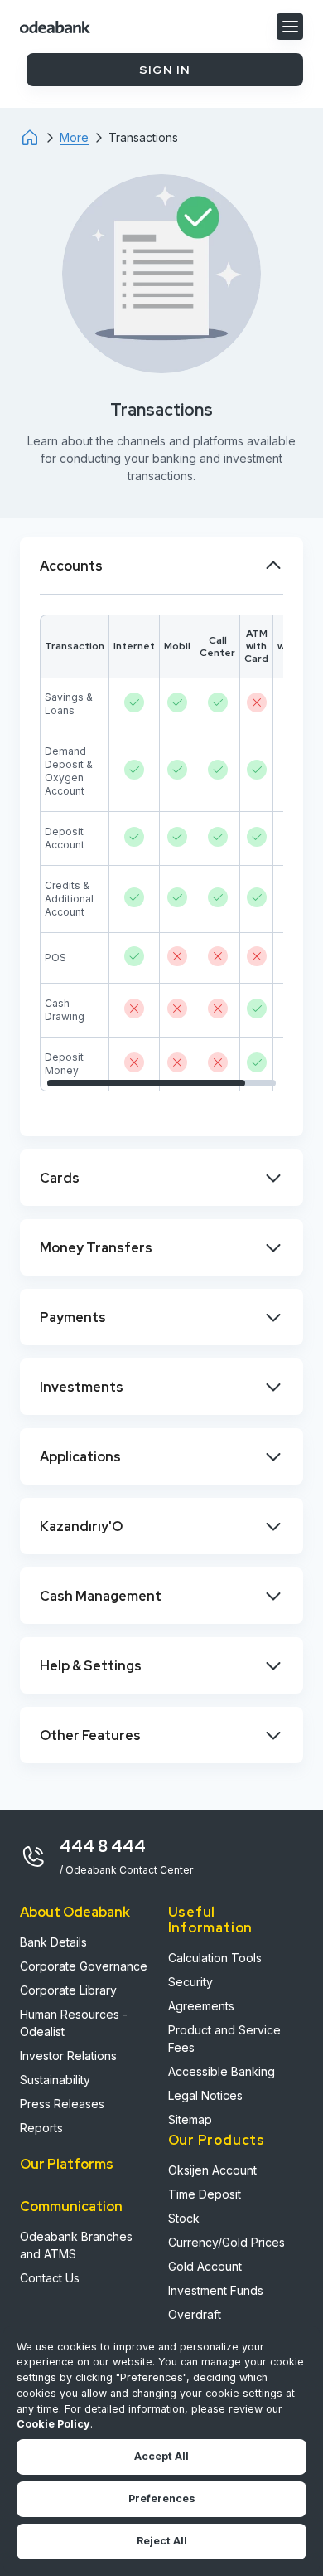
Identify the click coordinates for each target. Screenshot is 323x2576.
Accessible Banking (222, 2071)
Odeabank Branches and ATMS (76, 2245)
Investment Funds (216, 2290)
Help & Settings (91, 1666)
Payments (73, 1317)
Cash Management (101, 1596)
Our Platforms (67, 2164)
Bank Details (53, 1942)
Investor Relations (68, 2056)
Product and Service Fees (224, 2039)
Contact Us (50, 2278)
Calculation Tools (215, 1958)
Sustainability (55, 2080)
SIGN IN (165, 70)
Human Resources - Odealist (74, 2023)
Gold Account (205, 2266)
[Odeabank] (40, 138)
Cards (60, 1178)
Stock (184, 2218)
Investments (82, 1387)
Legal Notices (205, 2095)
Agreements (201, 2006)
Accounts (71, 566)
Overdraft (195, 2314)
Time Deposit (205, 2194)
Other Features (90, 1735)
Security (190, 1982)
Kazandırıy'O (81, 1526)
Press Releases (62, 2104)
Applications (80, 1457)
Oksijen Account (212, 2170)
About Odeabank (75, 1912)
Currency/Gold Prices (227, 2242)
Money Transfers (96, 1248)
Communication (71, 2207)
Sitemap (190, 2119)
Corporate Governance (84, 1966)
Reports (41, 2128)
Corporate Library (68, 1990)
